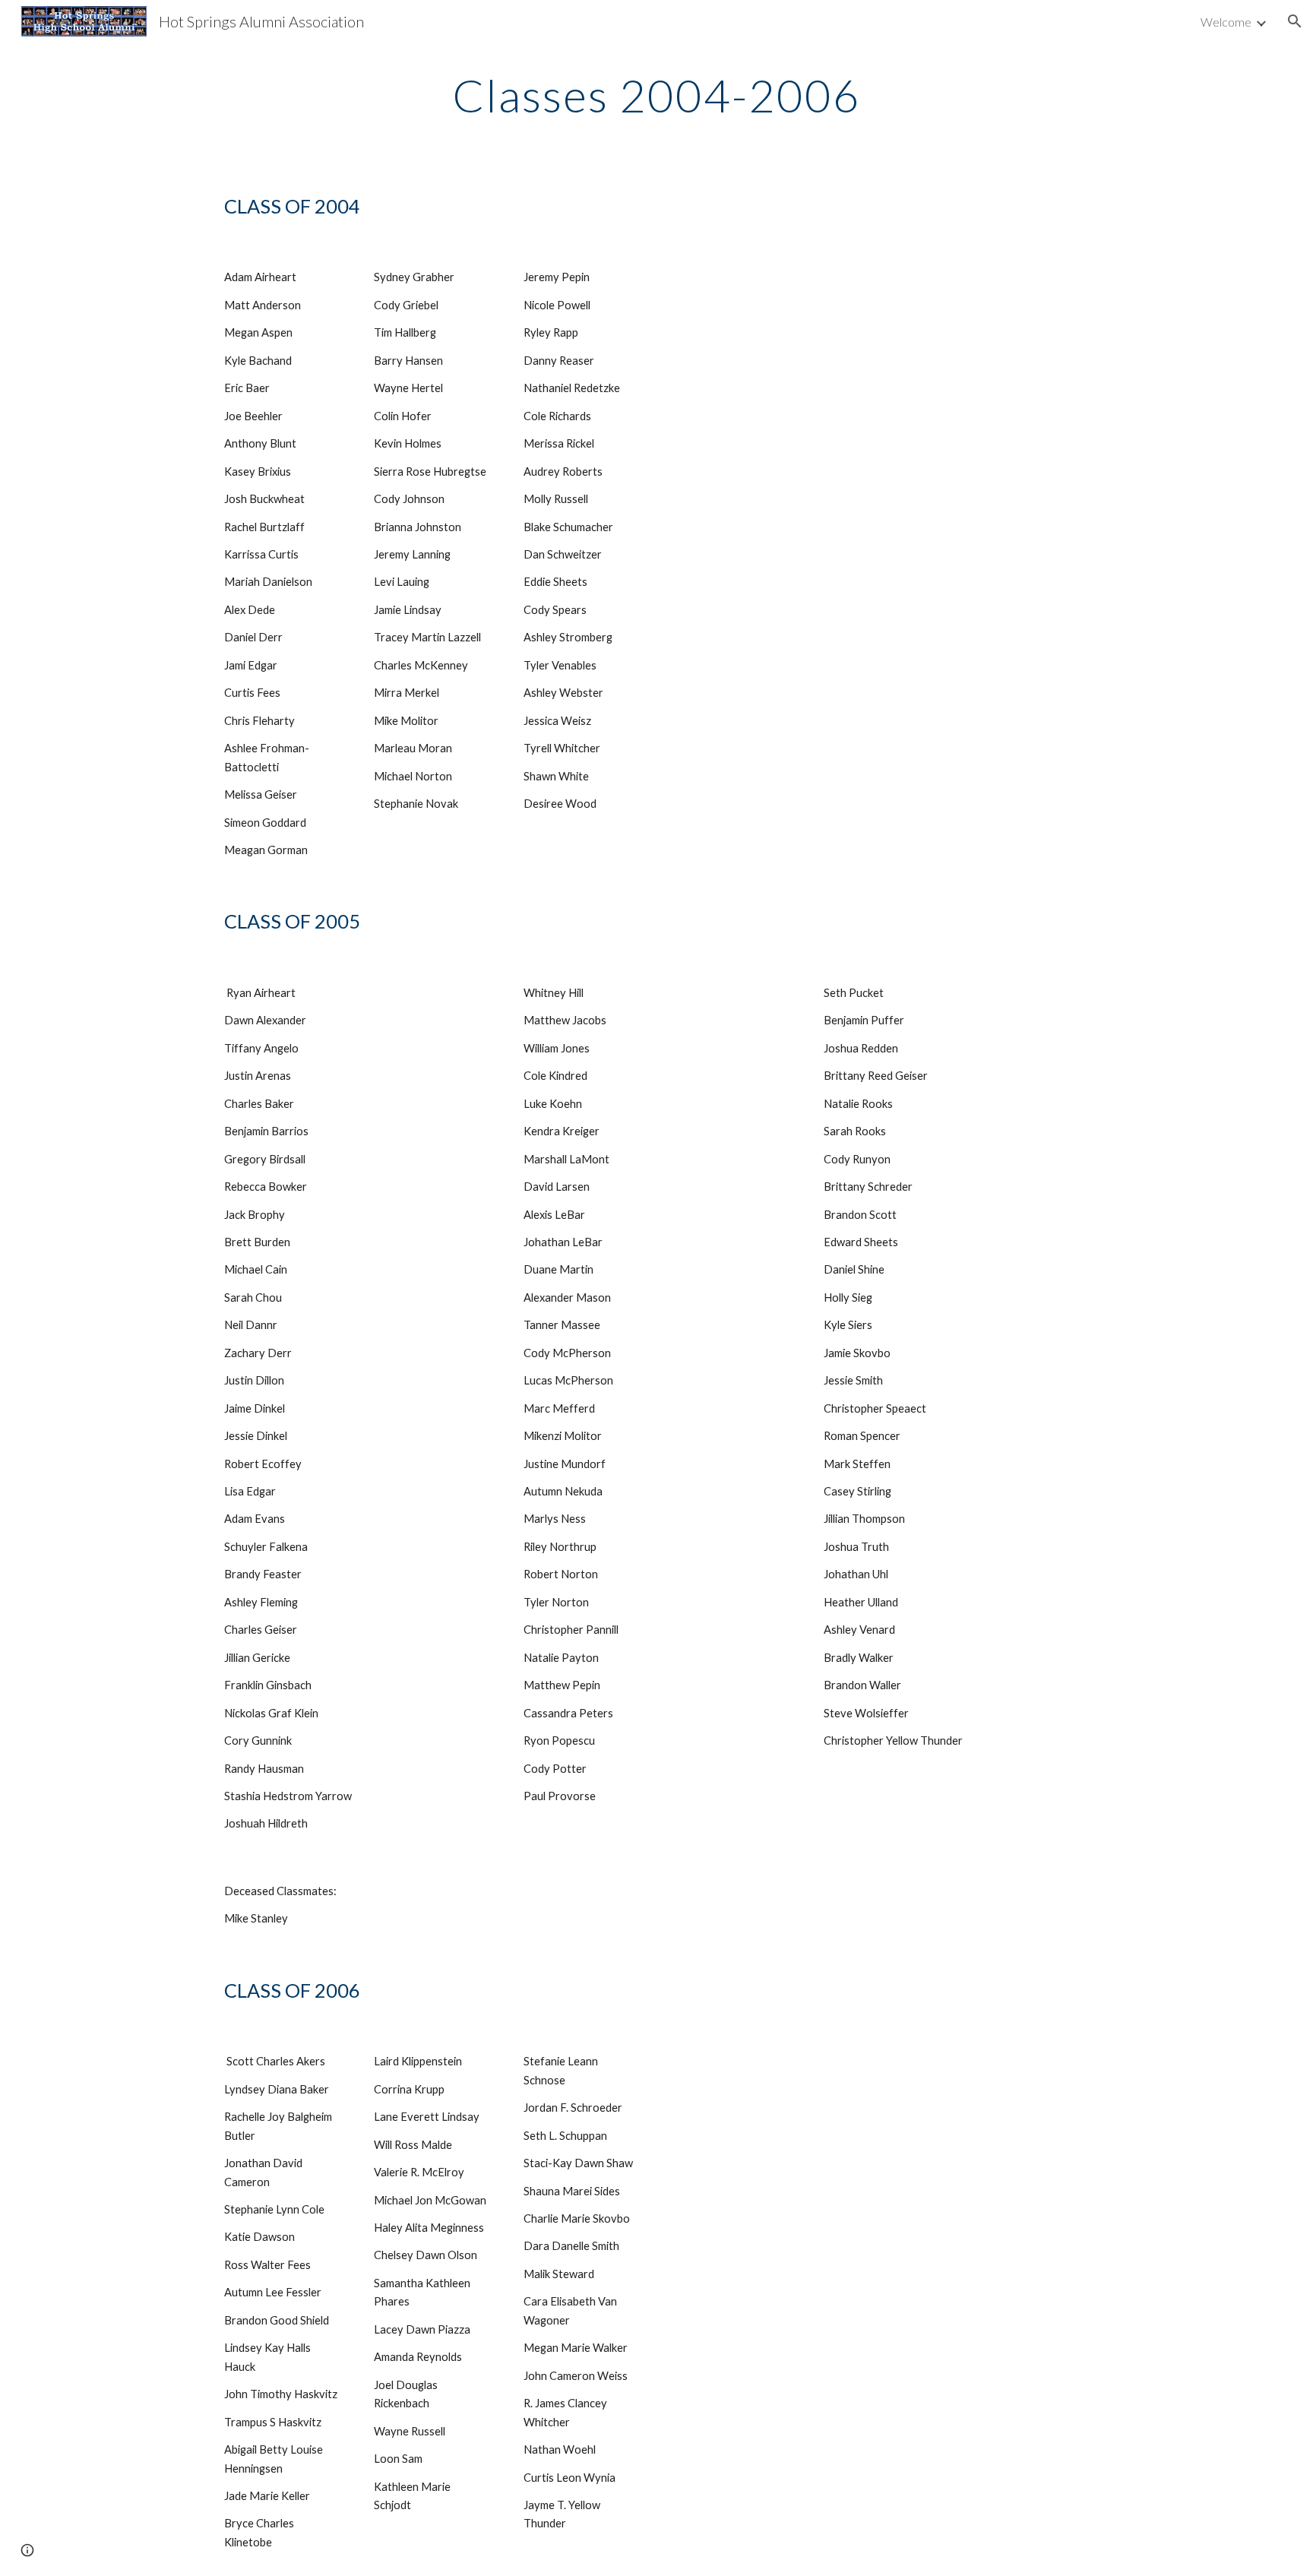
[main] (656, 95)
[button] (1295, 21)
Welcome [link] (1226, 22)
